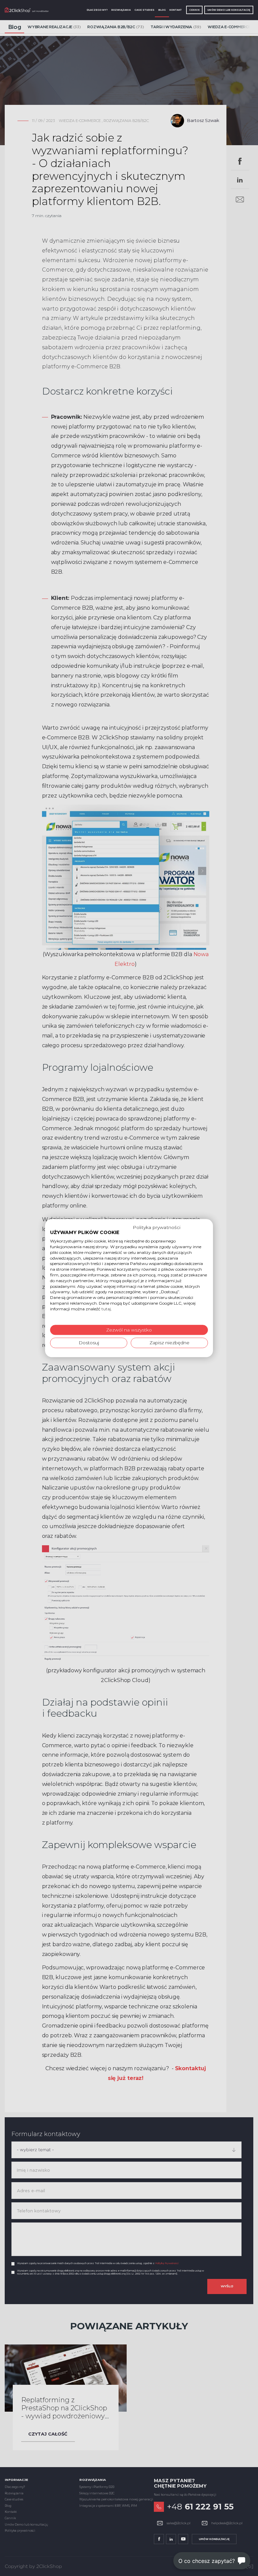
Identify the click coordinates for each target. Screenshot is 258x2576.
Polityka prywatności (157, 1227)
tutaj (106, 1309)
